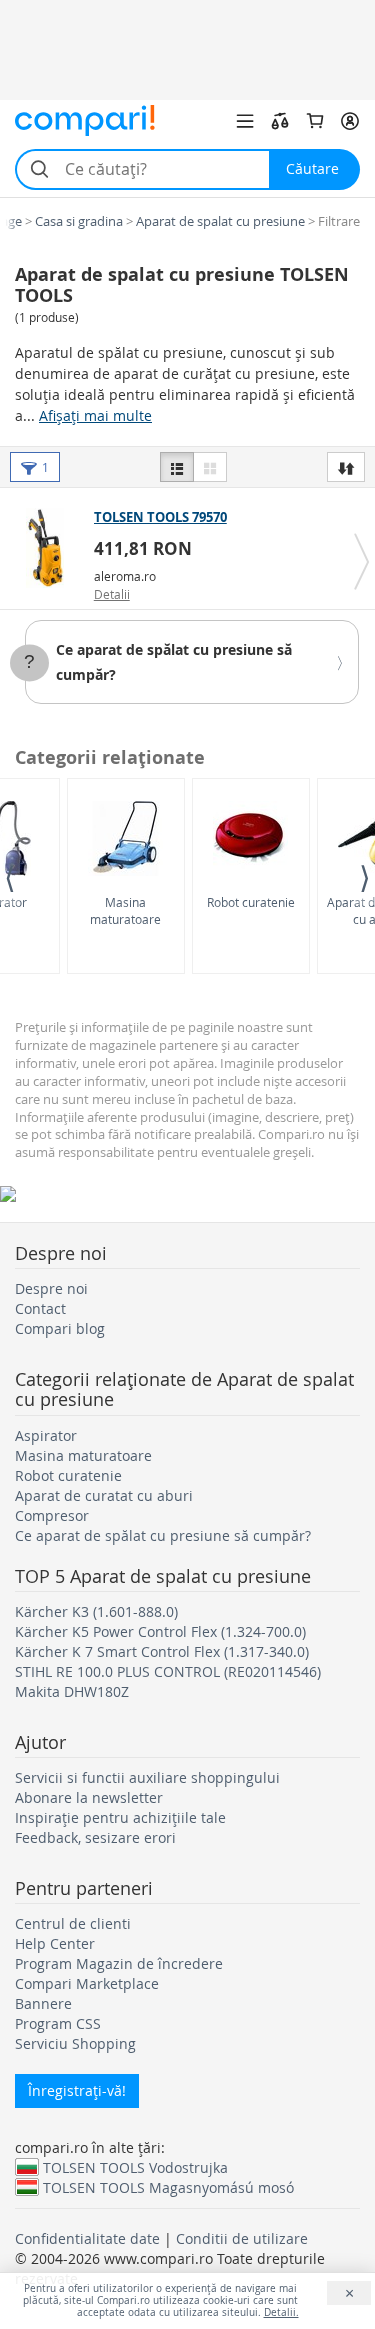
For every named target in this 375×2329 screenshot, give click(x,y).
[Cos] (315, 121)
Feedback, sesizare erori (95, 1837)
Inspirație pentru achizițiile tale (120, 1817)
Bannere (43, 2003)
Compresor (52, 1515)
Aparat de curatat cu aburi (104, 1495)
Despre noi (51, 1288)
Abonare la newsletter (89, 1797)
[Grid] (210, 467)
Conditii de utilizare (242, 2238)
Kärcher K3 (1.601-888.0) (96, 1611)
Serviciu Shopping (75, 2043)
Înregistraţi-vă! (77, 2090)
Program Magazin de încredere (119, 1963)
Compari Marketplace (87, 1983)
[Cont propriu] (350, 121)
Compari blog (60, 1328)
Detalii (112, 594)
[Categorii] (245, 121)
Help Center (55, 1943)
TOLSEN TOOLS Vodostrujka (135, 2167)
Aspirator (46, 1435)
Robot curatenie (251, 902)
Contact (40, 1308)
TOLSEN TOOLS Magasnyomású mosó (168, 2187)
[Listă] (177, 467)
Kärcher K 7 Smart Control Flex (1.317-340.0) (162, 1651)
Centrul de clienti (73, 1923)
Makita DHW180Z (72, 1691)
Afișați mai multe (95, 415)
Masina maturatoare (125, 910)
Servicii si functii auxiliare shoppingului (147, 1777)
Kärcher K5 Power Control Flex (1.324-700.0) (160, 1631)
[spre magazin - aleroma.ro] (49, 548)
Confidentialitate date (87, 2238)
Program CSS (58, 2023)
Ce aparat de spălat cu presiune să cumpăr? (163, 1535)
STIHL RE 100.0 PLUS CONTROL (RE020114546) (168, 1671)
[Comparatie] (280, 121)
